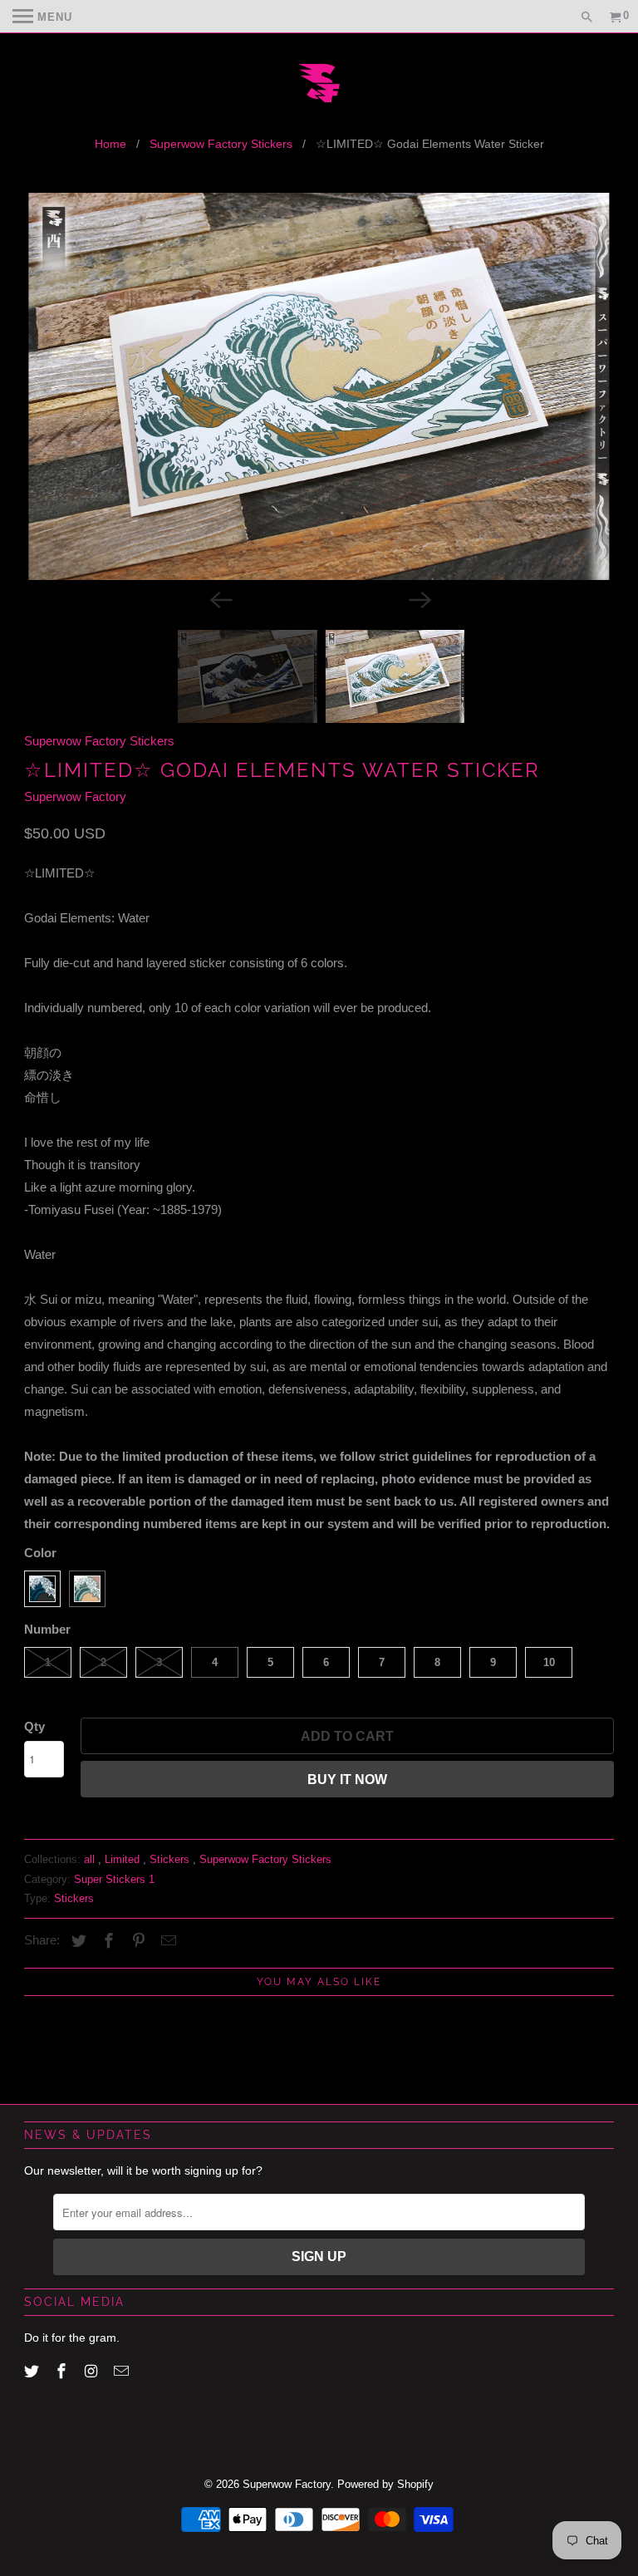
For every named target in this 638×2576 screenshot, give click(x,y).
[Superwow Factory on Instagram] (93, 2372)
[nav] (42, 17)
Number (47, 1629)
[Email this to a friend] (166, 1941)
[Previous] (219, 598)
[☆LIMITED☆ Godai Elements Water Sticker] (319, 386)
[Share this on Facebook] (106, 1941)
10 (549, 1662)
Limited (124, 1859)
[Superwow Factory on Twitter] (33, 2372)
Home (110, 144)
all (91, 1859)
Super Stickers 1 (114, 1879)
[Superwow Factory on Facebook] (63, 2372)
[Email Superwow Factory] (123, 2372)
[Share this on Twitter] (76, 1941)
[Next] (419, 598)
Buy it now (347, 1780)
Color (40, 1553)
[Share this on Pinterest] (136, 1941)
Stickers (171, 1859)
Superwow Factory (75, 796)
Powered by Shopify (385, 2484)
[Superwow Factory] (319, 85)
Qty (34, 1726)
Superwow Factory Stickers (221, 144)
